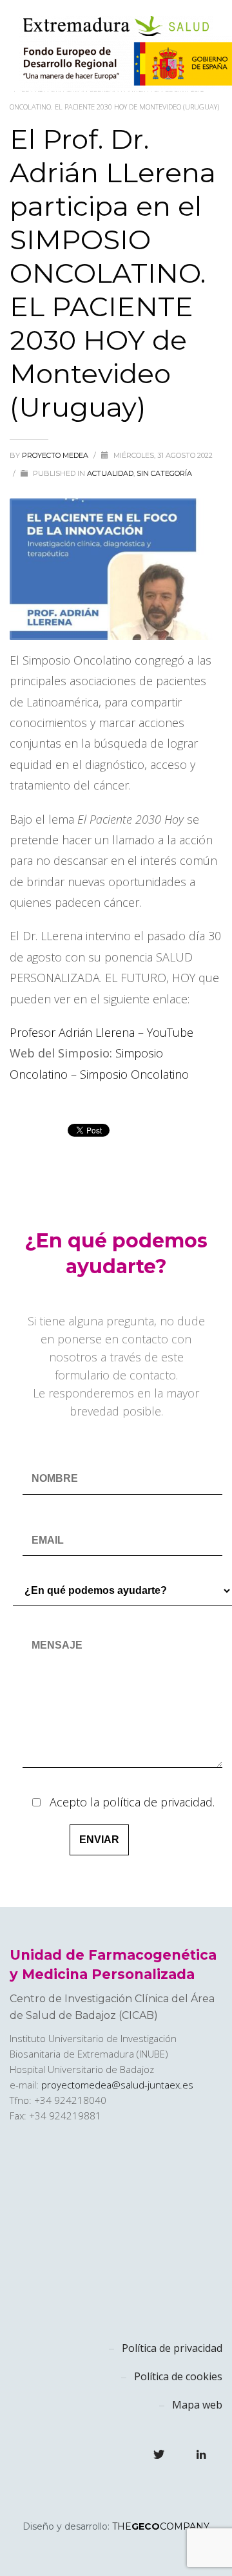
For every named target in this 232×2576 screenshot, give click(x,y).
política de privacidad (158, 1802)
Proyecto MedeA (56, 455)
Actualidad (110, 473)
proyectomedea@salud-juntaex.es (117, 2085)
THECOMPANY (161, 2526)
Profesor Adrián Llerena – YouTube (101, 1032)
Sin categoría (164, 473)
